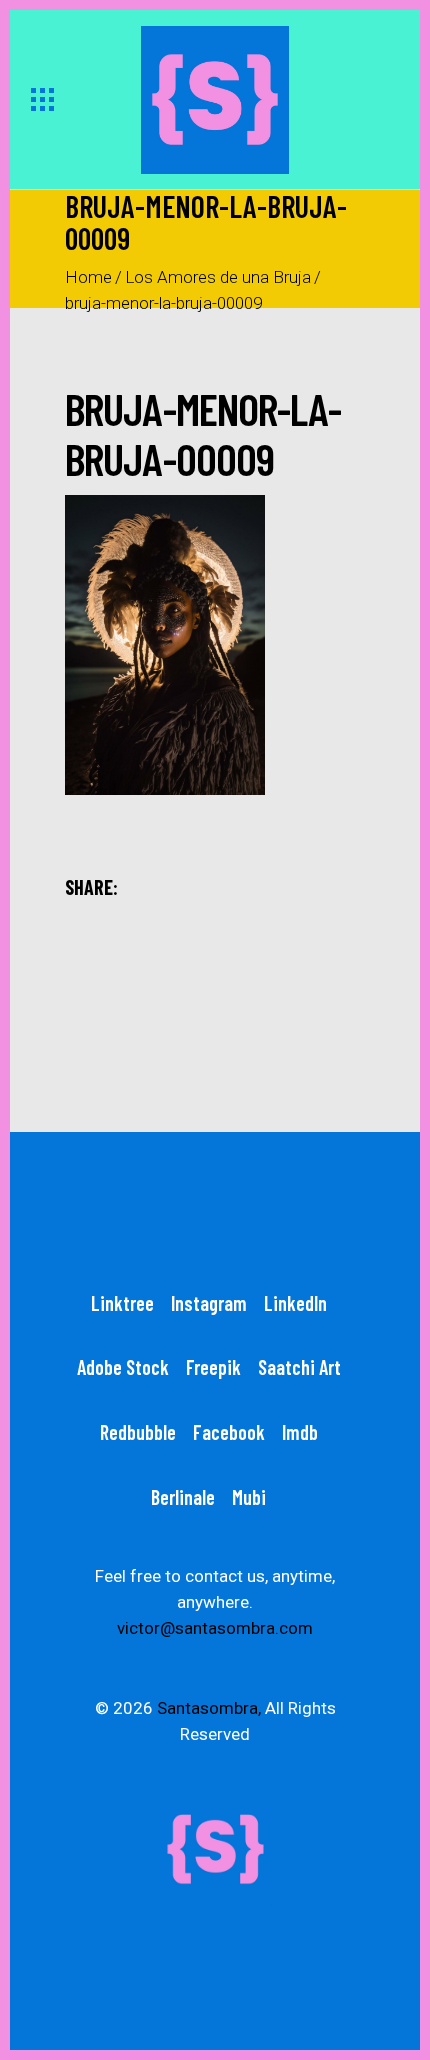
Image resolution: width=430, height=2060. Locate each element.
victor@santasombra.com (215, 1628)
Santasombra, (209, 1708)
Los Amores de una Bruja (218, 277)
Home (88, 277)
